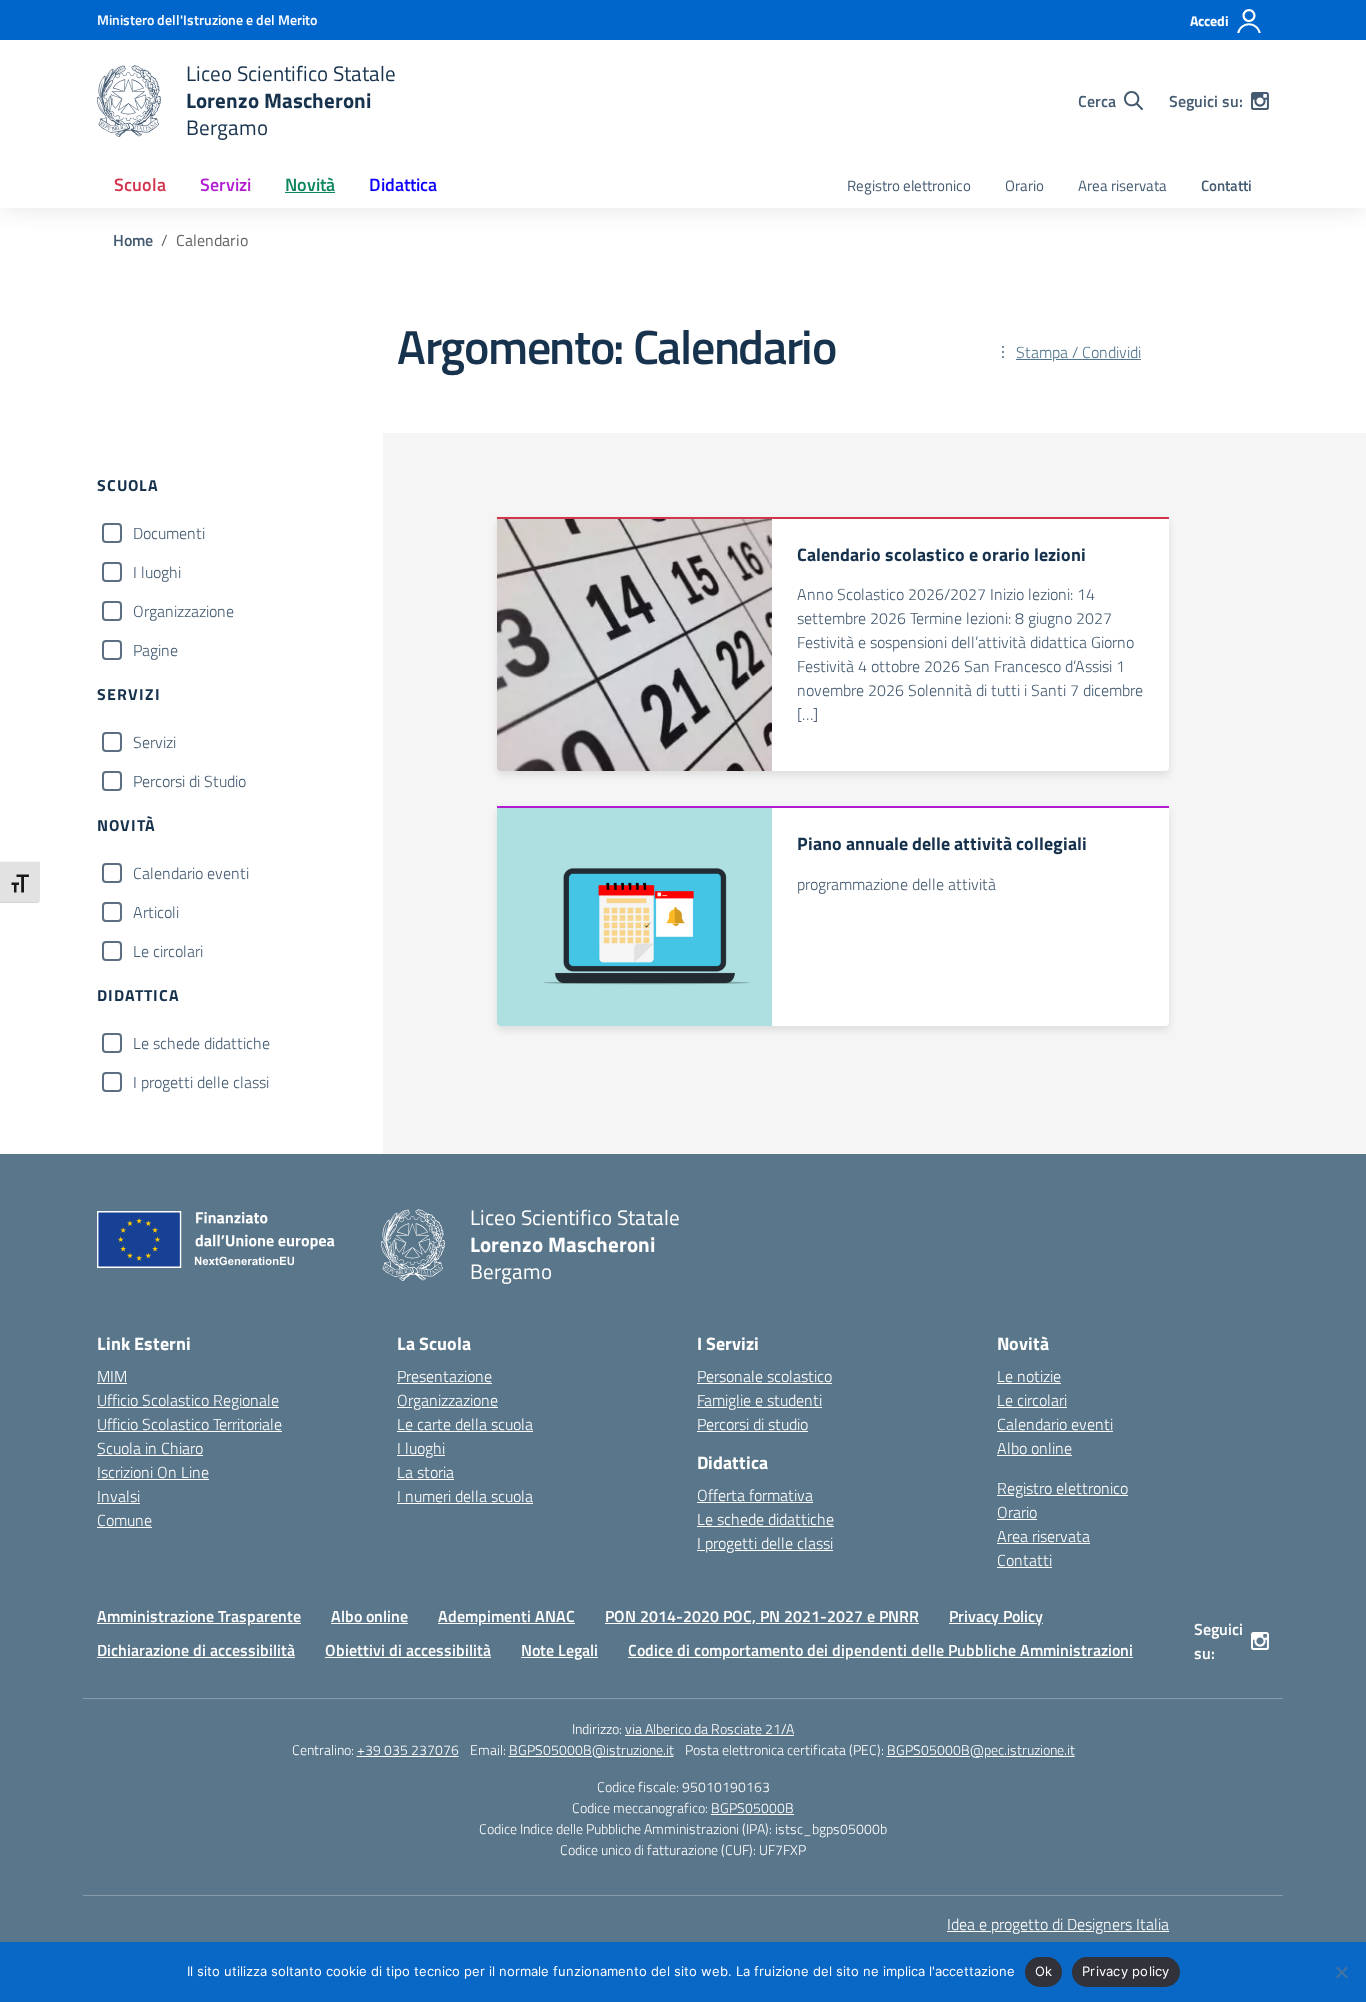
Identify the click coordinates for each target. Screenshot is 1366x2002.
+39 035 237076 (408, 1749)
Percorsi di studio (752, 1424)
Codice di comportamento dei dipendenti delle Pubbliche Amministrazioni (880, 1650)
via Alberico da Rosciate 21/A (709, 1728)
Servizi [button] (225, 184)
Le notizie (1029, 1376)
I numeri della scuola (465, 1496)
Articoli (156, 912)
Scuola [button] (140, 184)
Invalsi (118, 1496)
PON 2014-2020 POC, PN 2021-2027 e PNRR (762, 1616)
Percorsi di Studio (189, 781)
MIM (112, 1376)
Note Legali (559, 1650)
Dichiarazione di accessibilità (196, 1650)
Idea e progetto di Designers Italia (1058, 1924)
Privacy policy (1126, 1971)
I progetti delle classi (201, 1082)
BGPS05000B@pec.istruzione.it (981, 1749)
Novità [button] (310, 184)
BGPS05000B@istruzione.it (591, 1749)
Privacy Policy (996, 1616)
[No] (1341, 1972)
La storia (425, 1472)
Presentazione (444, 1376)
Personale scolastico (764, 1376)
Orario (1024, 185)
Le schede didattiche (201, 1043)
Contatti (1226, 185)
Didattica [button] (403, 184)
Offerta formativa (755, 1495)
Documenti (169, 533)
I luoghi (157, 572)
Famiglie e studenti (759, 1400)
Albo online (1034, 1448)
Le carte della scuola (465, 1424)
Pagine (155, 650)
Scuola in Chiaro (150, 1448)
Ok (1044, 1971)
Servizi (154, 742)
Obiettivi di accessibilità (408, 1650)
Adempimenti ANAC (506, 1616)
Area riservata (1122, 185)
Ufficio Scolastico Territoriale (189, 1424)
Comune (124, 1520)
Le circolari (168, 951)
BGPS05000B (752, 1807)
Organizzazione (183, 611)
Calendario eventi (191, 873)
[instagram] (1260, 101)
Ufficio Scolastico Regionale (188, 1400)
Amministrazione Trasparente (199, 1616)
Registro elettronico (909, 185)
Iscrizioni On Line (153, 1472)
